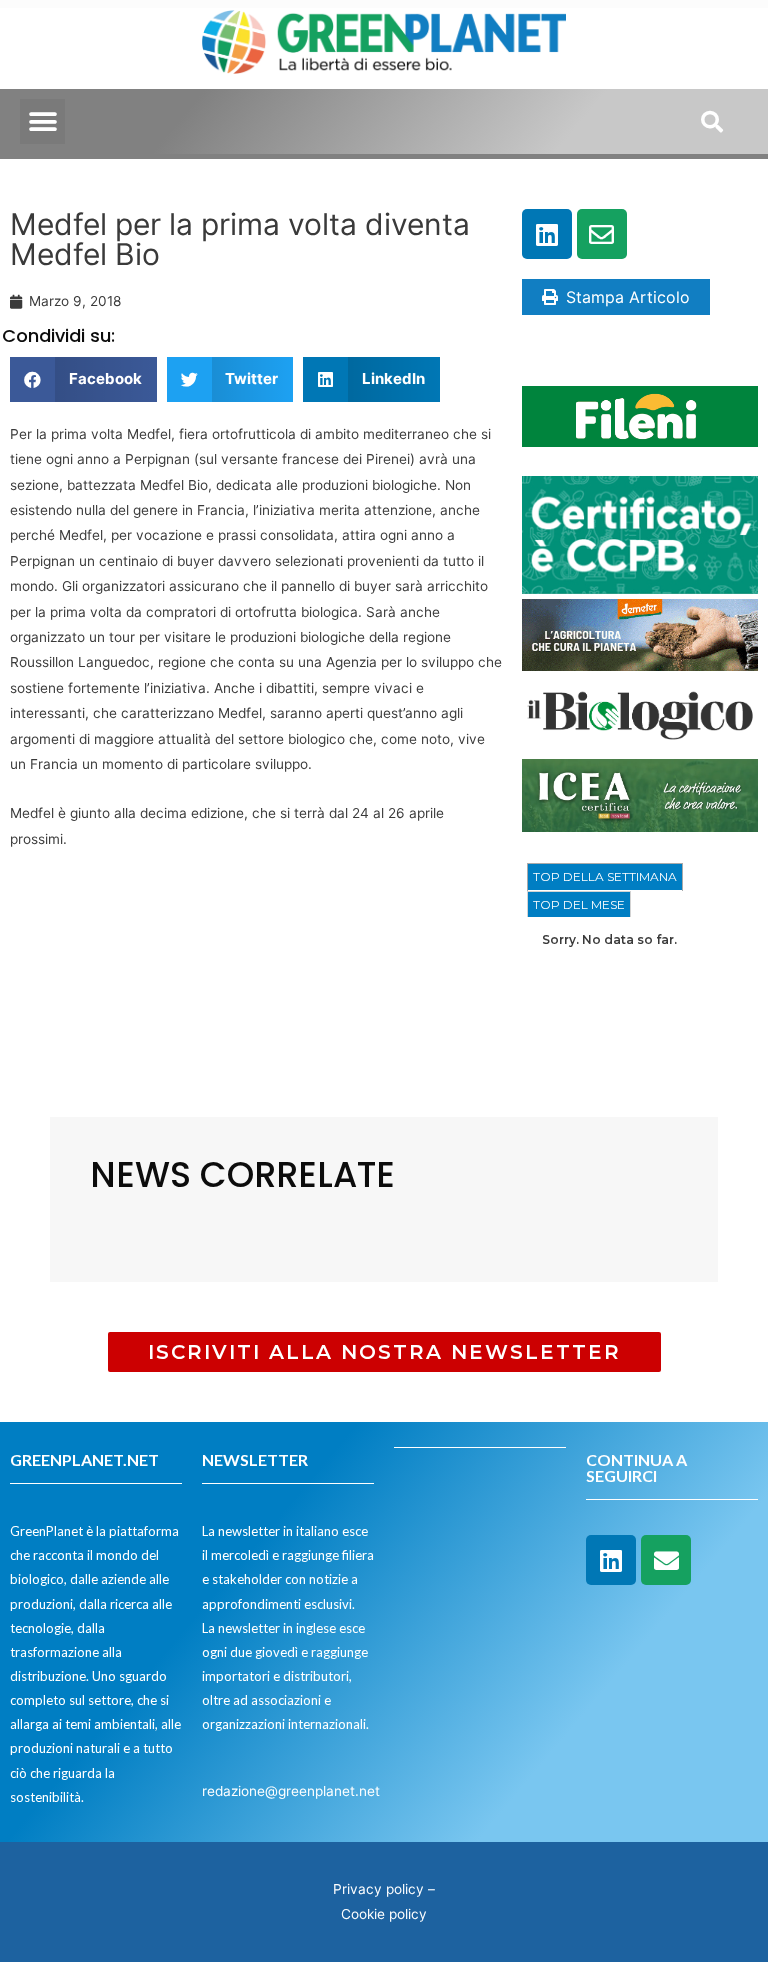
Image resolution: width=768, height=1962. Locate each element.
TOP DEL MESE (579, 904)
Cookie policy (384, 1914)
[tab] (605, 877)
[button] (42, 121)
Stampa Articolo (628, 297)
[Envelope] (602, 234)
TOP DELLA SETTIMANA (605, 876)
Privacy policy (378, 1889)
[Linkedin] (547, 234)
